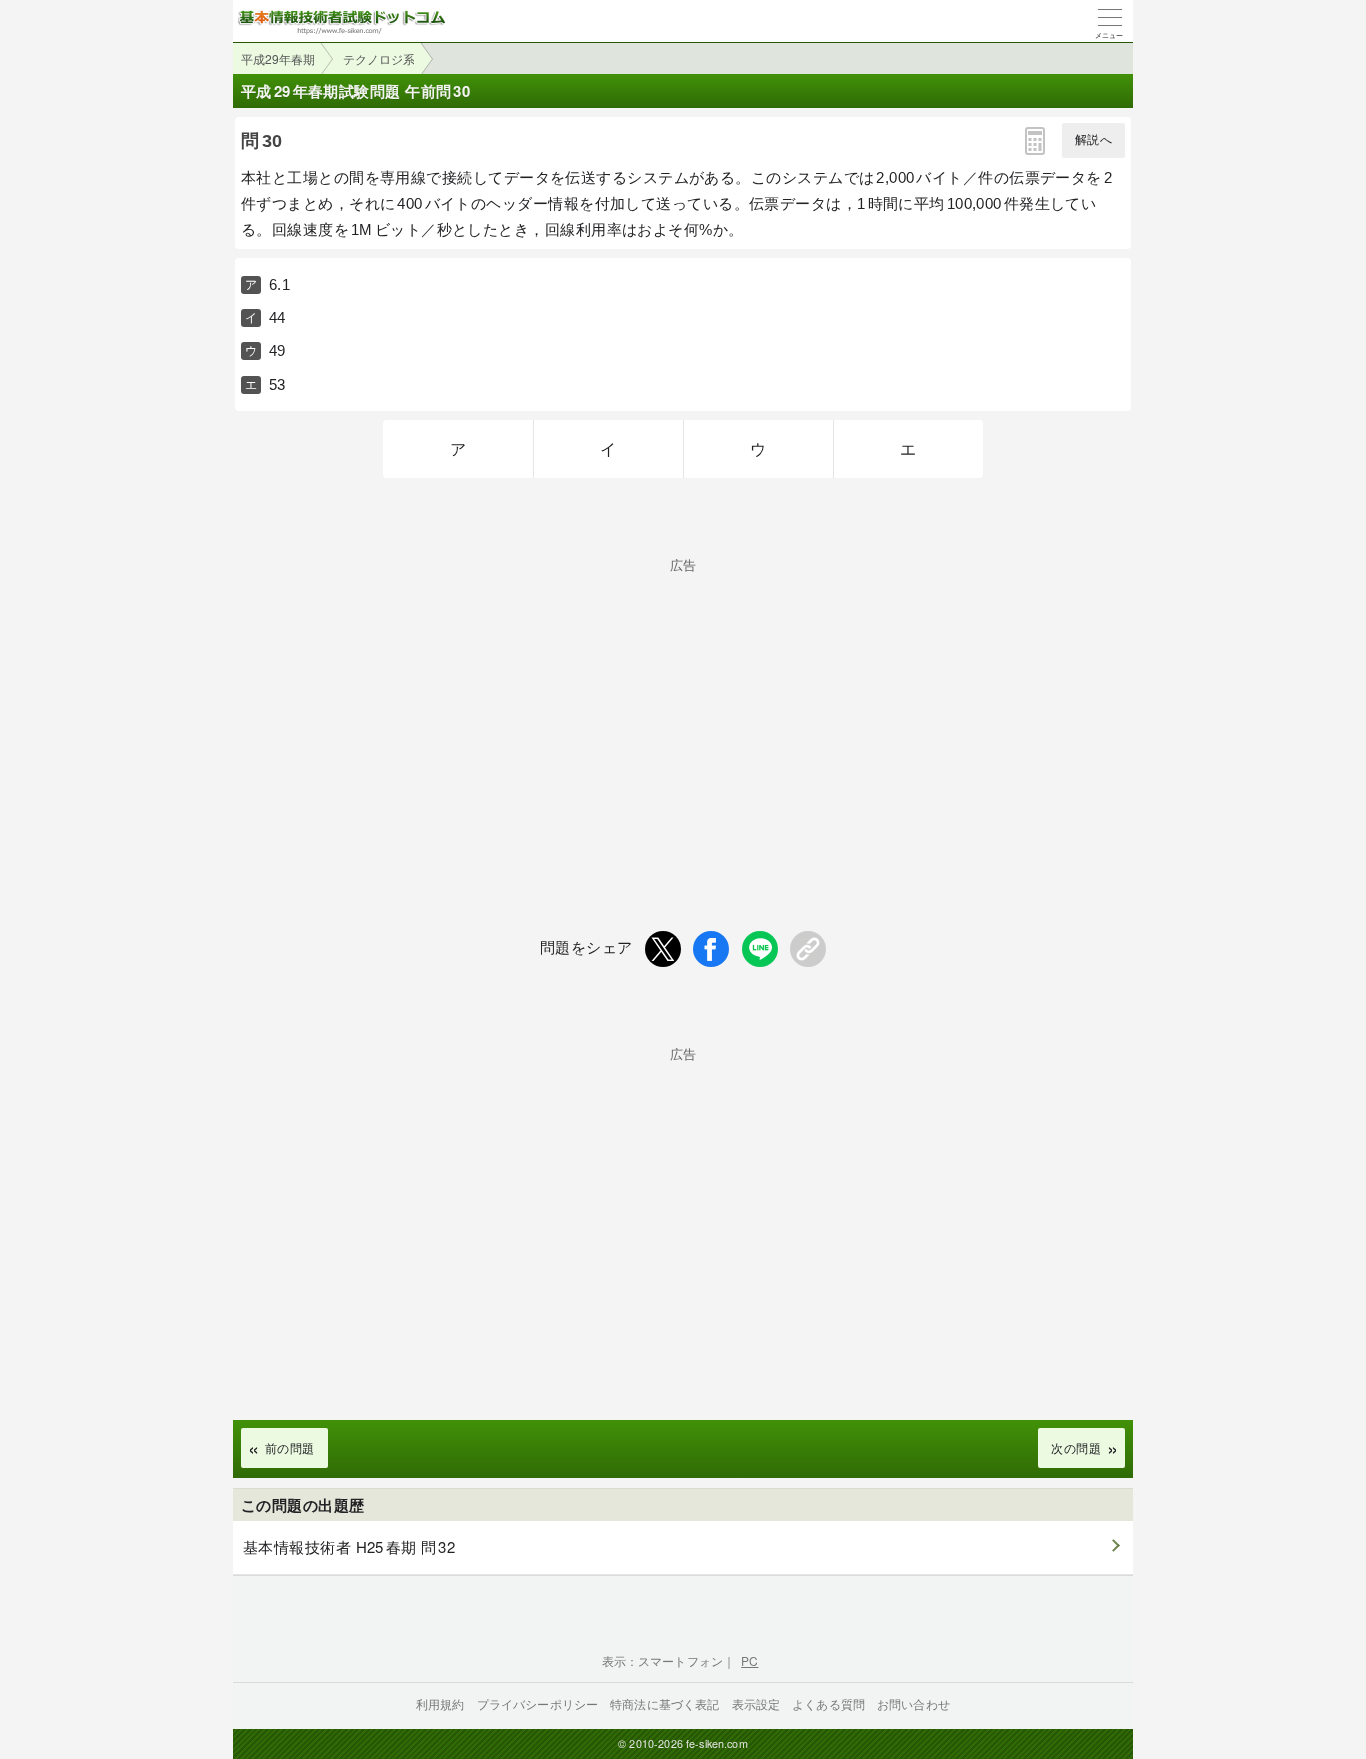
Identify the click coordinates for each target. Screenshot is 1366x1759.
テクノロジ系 (379, 58)
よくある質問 (828, 1703)
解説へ (1093, 140)
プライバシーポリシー (538, 1703)
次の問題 (1076, 1447)
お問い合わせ (913, 1703)
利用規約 (440, 1703)
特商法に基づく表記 (664, 1703)
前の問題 (290, 1447)
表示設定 (756, 1703)
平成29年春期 (278, 58)
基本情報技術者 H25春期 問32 (349, 1546)
